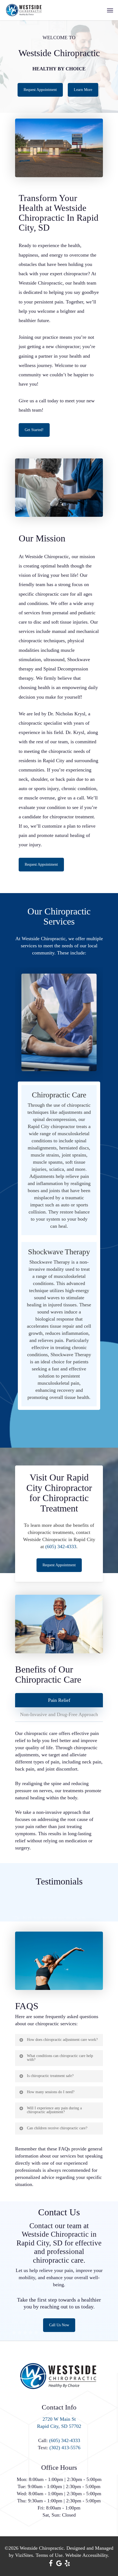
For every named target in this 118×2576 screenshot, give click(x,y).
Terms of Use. (50, 2555)
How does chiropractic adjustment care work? (62, 2040)
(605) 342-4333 (61, 1547)
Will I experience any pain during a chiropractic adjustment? (54, 2110)
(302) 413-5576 (65, 2448)
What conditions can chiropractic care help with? (60, 2058)
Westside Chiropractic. (42, 2548)
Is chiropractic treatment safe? (50, 2076)
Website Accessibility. (87, 2555)
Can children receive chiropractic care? (57, 2128)
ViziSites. (25, 2555)
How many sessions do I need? (51, 2092)
